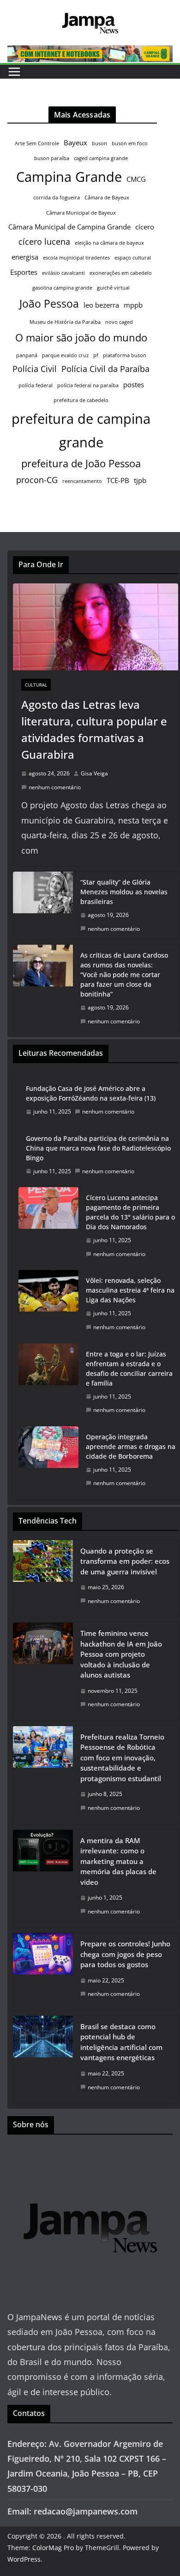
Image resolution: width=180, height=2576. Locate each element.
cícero (145, 227)
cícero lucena (44, 241)
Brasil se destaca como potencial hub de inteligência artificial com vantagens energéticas (121, 2042)
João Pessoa (49, 303)
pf (96, 355)
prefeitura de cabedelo (81, 400)
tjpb (140, 480)
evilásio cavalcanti (63, 273)
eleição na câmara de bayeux (109, 243)
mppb (133, 305)
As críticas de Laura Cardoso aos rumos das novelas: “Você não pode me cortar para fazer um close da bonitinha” (124, 975)
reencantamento (82, 481)
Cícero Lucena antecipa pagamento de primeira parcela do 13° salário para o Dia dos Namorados (130, 1212)
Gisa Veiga (94, 773)
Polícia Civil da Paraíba (105, 369)
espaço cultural (133, 258)
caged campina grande (101, 158)
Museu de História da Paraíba (65, 322)
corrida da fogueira (57, 198)
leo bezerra (101, 305)
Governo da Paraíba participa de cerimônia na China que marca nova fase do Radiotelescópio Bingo (98, 1148)
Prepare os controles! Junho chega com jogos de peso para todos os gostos (125, 1954)
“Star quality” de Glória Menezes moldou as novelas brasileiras (124, 892)
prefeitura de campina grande (81, 430)
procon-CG (37, 480)
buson (99, 143)
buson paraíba (52, 158)
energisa (25, 257)
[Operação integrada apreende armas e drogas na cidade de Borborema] (48, 1460)
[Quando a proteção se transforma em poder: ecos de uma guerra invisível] (43, 1579)
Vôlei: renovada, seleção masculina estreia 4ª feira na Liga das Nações (130, 1290)
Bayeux (75, 142)
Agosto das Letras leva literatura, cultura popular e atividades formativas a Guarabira (94, 729)
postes (134, 384)
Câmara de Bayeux (107, 198)
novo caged (119, 322)
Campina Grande (69, 177)
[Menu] (14, 72)
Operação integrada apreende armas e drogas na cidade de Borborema (131, 1446)
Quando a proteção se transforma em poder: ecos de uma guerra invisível (125, 1561)
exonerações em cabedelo (121, 273)
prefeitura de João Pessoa (81, 463)
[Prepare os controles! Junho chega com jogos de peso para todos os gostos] (43, 1972)
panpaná (27, 355)
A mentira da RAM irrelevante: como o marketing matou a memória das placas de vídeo (118, 1861)
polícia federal (36, 385)
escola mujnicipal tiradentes (76, 258)
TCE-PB (118, 480)
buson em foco (130, 143)
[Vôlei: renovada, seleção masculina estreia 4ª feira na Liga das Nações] (48, 1304)
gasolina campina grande (62, 288)
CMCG (136, 179)
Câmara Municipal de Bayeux (81, 213)
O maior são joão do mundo (81, 337)
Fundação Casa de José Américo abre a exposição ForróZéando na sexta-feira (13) (91, 1093)
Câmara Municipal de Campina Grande (69, 227)
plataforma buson (125, 355)
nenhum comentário (55, 787)
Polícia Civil (35, 369)
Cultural (36, 685)
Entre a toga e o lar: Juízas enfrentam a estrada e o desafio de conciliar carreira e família (129, 1368)
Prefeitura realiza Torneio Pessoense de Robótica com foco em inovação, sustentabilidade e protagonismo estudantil (122, 1758)
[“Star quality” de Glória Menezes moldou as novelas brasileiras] (43, 905)
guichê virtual (113, 288)
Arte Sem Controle (37, 143)
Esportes (24, 272)
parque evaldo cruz (65, 355)
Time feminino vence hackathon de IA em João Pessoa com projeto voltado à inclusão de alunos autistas (121, 1654)
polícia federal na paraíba (88, 385)
